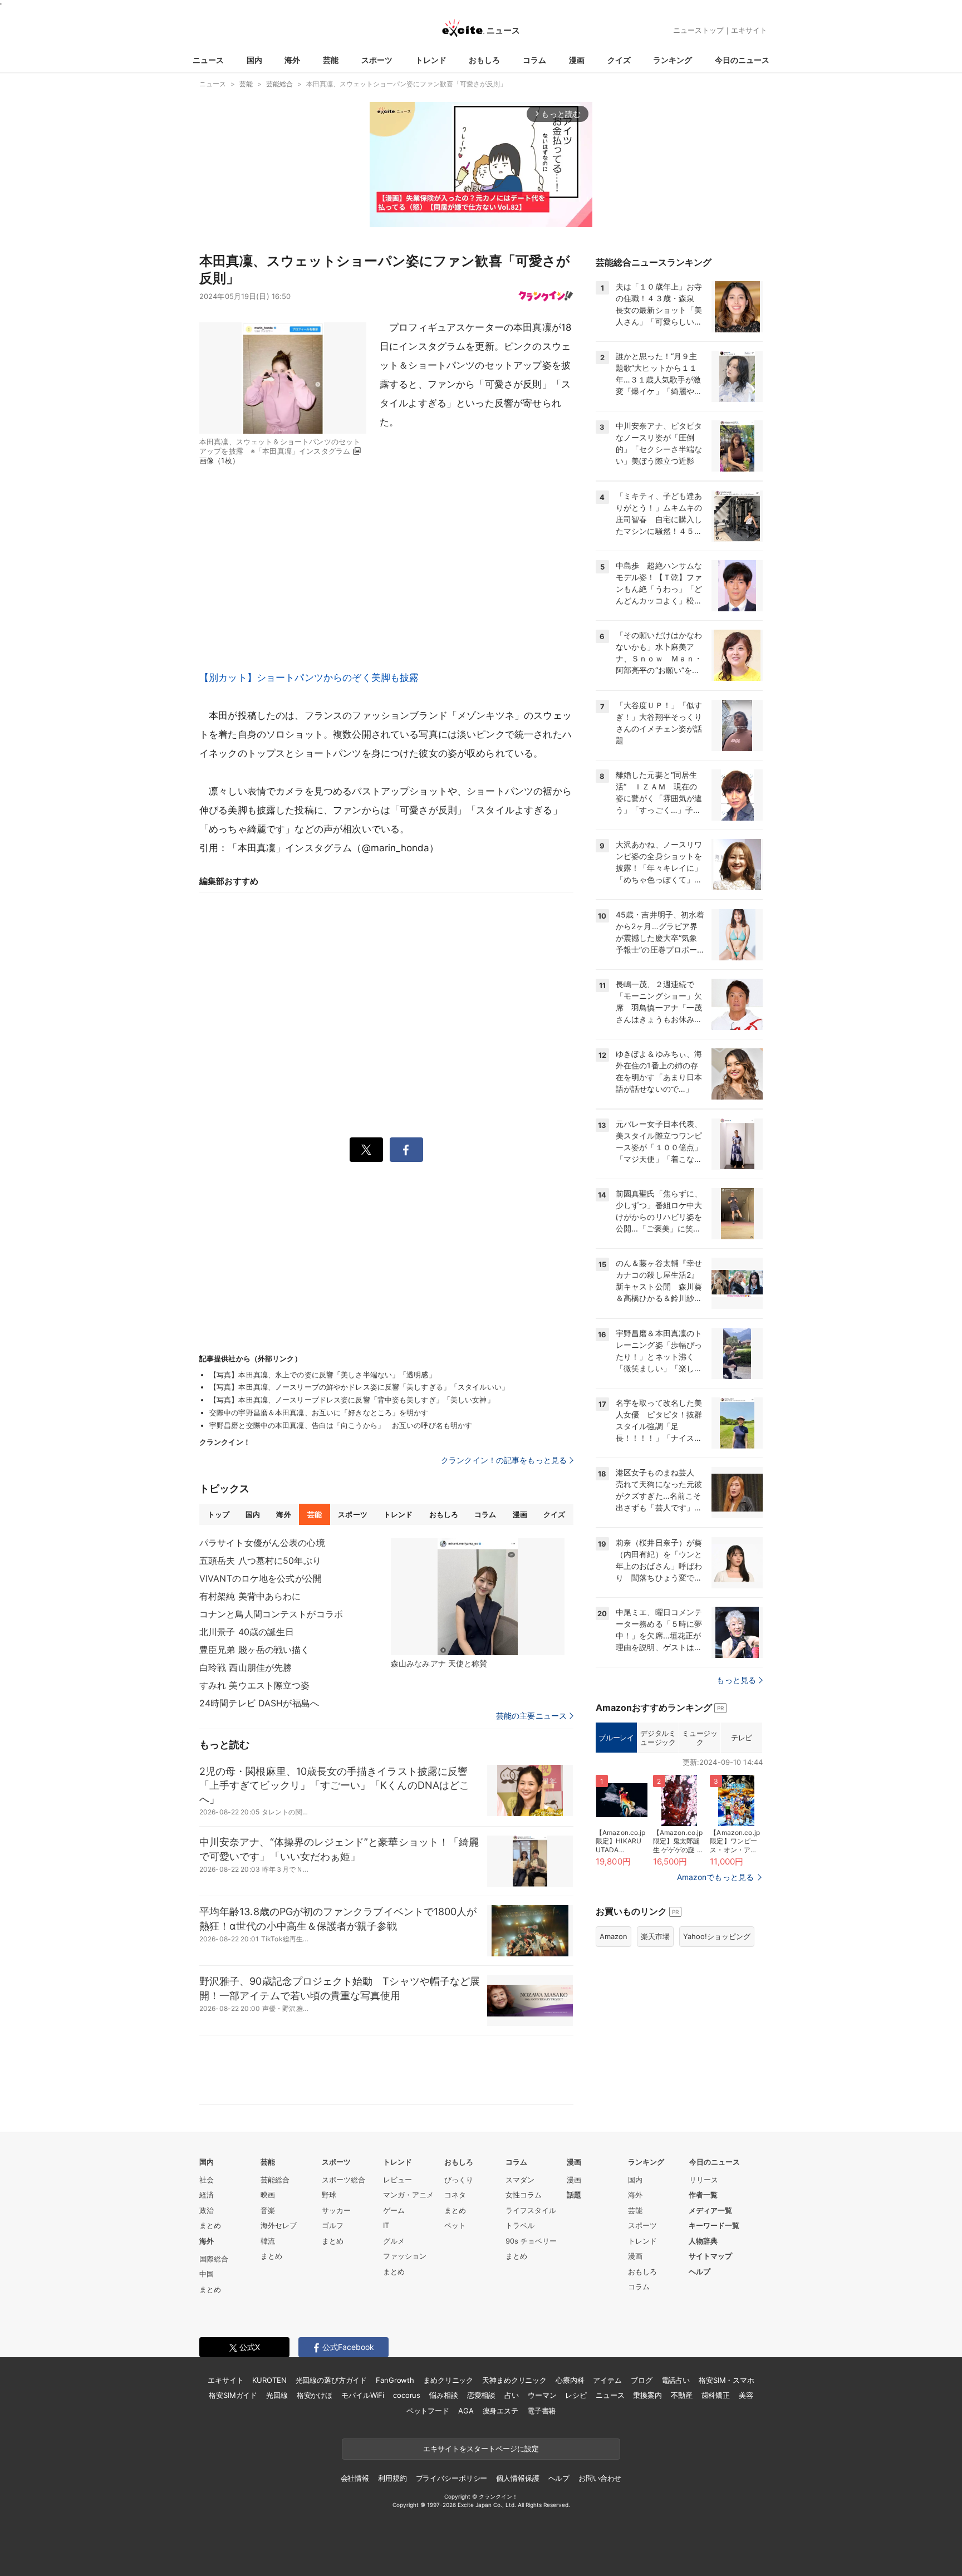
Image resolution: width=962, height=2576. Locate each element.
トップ (219, 1514)
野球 (329, 2195)
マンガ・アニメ (408, 2195)
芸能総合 (275, 2180)
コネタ (455, 2195)
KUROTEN (269, 2380)
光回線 (277, 2395)
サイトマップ (710, 2256)
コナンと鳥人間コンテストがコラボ (271, 1614)
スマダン (520, 2180)
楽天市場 (655, 1936)
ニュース (208, 60)
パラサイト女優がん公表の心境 (262, 1543)
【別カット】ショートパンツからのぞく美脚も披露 (309, 678)
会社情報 (355, 2478)
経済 (207, 2195)
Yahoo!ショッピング (717, 1936)
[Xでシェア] (366, 1150)
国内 (254, 60)
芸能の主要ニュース (531, 1716)
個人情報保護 (517, 2478)
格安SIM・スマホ (727, 2380)
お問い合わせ (600, 2478)
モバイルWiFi (363, 2395)
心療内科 (570, 2380)
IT (386, 2225)
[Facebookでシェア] (406, 1150)
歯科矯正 (716, 2395)
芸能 (331, 60)
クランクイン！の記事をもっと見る (504, 1460)
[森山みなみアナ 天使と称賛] (478, 1597)
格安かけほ (315, 2395)
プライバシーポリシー (452, 2478)
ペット (455, 2225)
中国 (207, 2274)
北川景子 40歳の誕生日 (247, 1632)
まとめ (210, 2225)
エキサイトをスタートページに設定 (481, 2449)
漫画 (577, 60)
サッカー (336, 2210)
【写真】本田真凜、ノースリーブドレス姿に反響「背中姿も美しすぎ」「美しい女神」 (352, 1400)
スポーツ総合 (343, 2180)
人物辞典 (703, 2241)
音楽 (268, 2210)
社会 (207, 2180)
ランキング (673, 60)
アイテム (607, 2380)
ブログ (642, 2380)
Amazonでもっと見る (715, 1877)
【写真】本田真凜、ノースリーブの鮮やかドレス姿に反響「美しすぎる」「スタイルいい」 (359, 1387)
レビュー (397, 2180)
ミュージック (700, 1738)
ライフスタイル (531, 2210)
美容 (746, 2395)
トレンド (431, 60)
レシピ (576, 2395)
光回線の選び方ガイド (332, 2380)
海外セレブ (279, 2225)
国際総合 (214, 2259)
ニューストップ (698, 30)
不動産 (682, 2395)
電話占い (676, 2380)
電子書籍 (541, 2411)
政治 (207, 2210)
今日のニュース (742, 60)
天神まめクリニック (514, 2380)
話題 (574, 2195)
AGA (466, 2411)
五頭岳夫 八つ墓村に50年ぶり (260, 1561)
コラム (534, 60)
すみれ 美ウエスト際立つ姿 (255, 1685)
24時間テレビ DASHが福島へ (259, 1703)
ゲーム (394, 2210)
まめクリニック (448, 2380)
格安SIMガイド (233, 2395)
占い (512, 2395)
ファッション (405, 2256)
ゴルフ (333, 2225)
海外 (292, 60)
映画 (268, 2195)
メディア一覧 (710, 2210)
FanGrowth (395, 2380)
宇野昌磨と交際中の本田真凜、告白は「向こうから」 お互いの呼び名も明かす (341, 1425)
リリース (704, 2180)
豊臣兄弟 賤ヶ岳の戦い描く (255, 1650)
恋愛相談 (481, 2395)
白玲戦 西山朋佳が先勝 (246, 1667)
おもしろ (484, 60)
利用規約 (392, 2478)
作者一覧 (703, 2195)
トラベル (520, 2225)
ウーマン (542, 2395)
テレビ (742, 1738)
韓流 (268, 2241)
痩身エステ (500, 2411)
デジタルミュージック (658, 1738)
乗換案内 (647, 2395)
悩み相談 (443, 2395)
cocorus (407, 2395)
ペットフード (428, 2411)
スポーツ (377, 60)
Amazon (613, 1936)
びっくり (459, 2180)
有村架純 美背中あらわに (250, 1596)
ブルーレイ (616, 1738)
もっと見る (736, 1680)
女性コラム (524, 2195)
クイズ (619, 60)
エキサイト (749, 30)
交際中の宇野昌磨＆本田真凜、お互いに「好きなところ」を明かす (319, 1412)
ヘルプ (700, 2271)
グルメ (394, 2241)
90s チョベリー (531, 2241)
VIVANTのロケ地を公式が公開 (261, 1578)
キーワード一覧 (714, 2225)
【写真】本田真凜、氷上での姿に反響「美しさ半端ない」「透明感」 (323, 1375)
